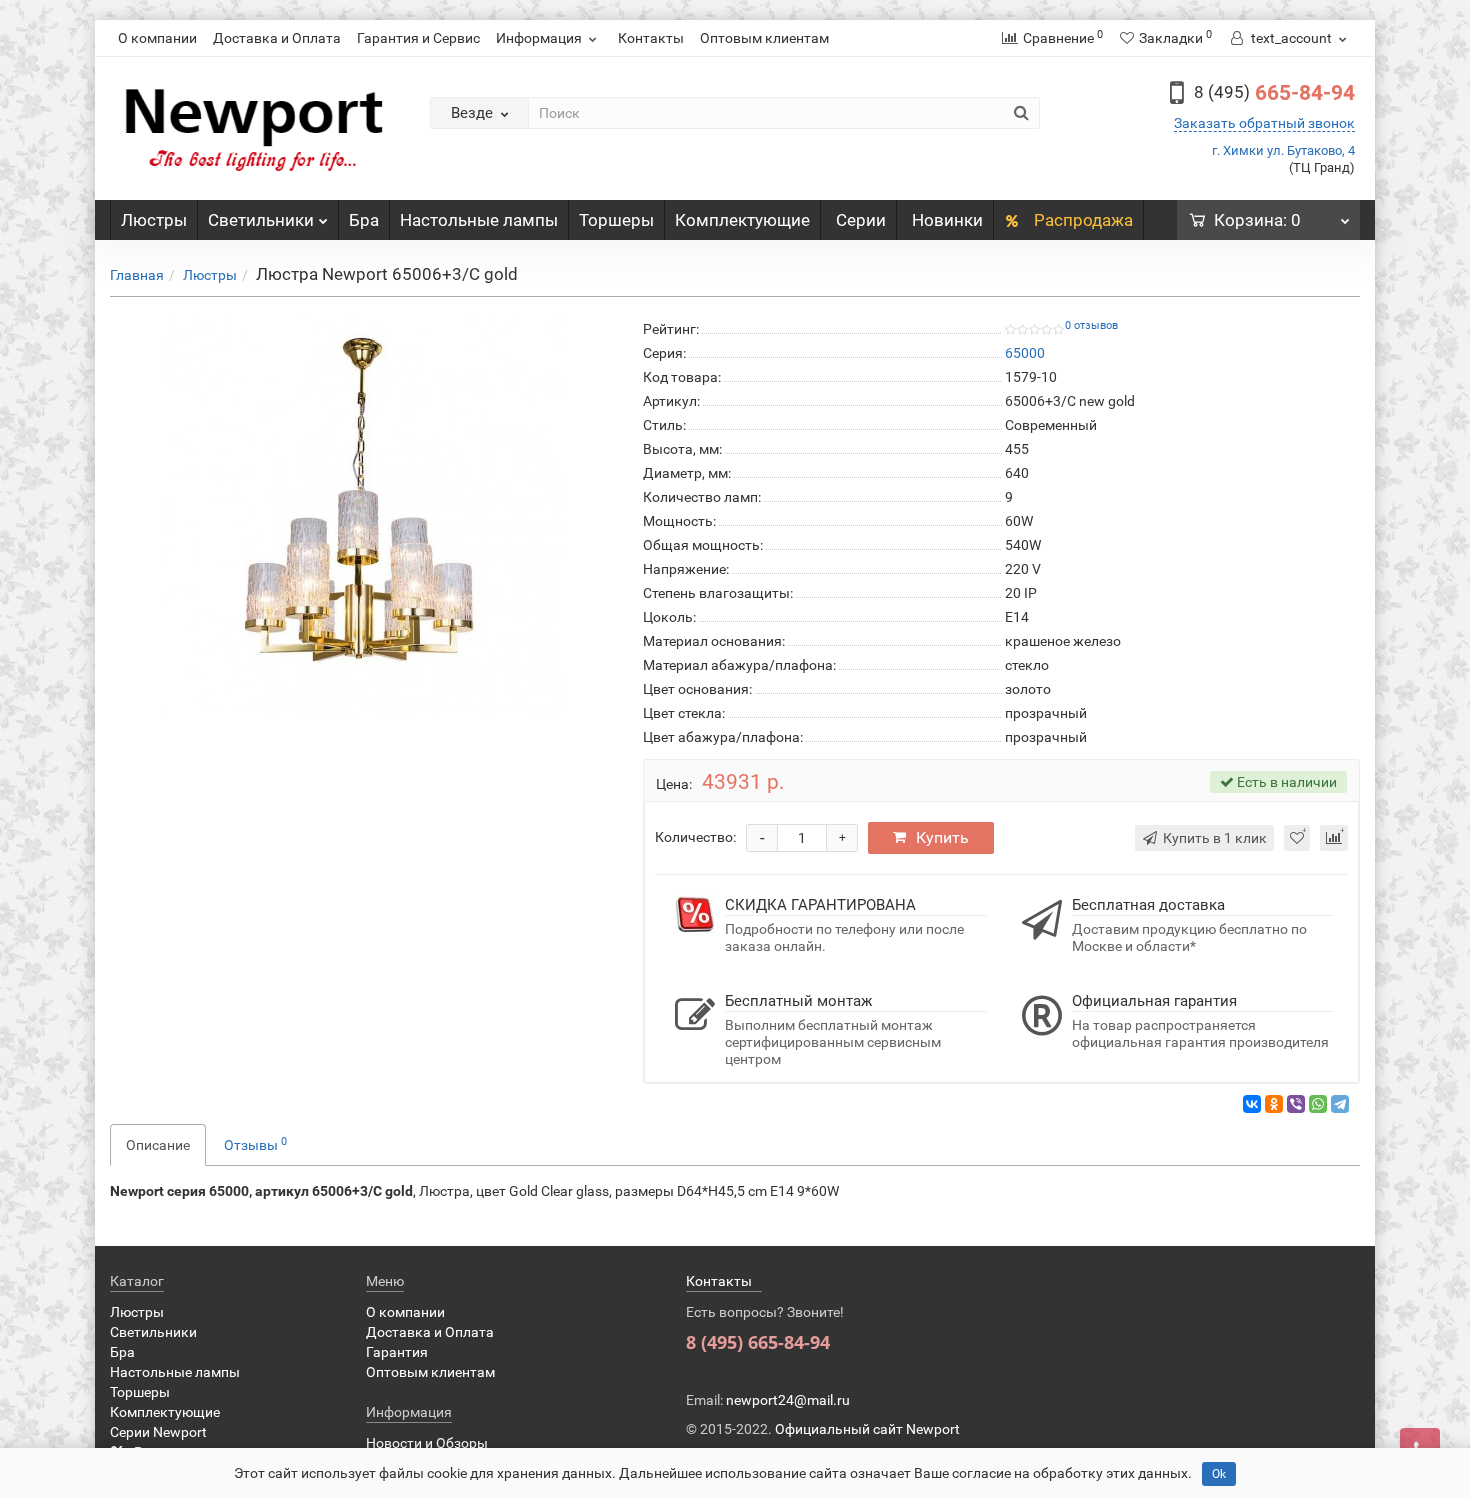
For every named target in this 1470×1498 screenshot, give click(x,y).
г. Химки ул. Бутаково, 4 (1283, 150)
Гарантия (397, 1352)
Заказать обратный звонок (1264, 123)
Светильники (261, 220)
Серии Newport (158, 1432)
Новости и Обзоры (427, 1443)
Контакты (651, 38)
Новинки (947, 220)
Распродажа (1081, 220)
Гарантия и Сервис (418, 38)
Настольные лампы (479, 220)
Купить (942, 837)
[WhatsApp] (1318, 1104)
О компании (157, 38)
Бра (364, 220)
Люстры (154, 220)
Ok (1219, 1474)
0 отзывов (1091, 325)
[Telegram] (1340, 1104)
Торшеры (616, 220)
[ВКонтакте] (1252, 1104)
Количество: (695, 837)
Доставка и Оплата (277, 38)
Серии (861, 220)
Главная (137, 275)
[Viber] (1296, 1104)
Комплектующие (742, 220)
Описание (158, 1145)
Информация (539, 38)
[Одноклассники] (1274, 1104)
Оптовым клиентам (764, 38)
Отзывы (255, 1144)
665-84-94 (1274, 93)
